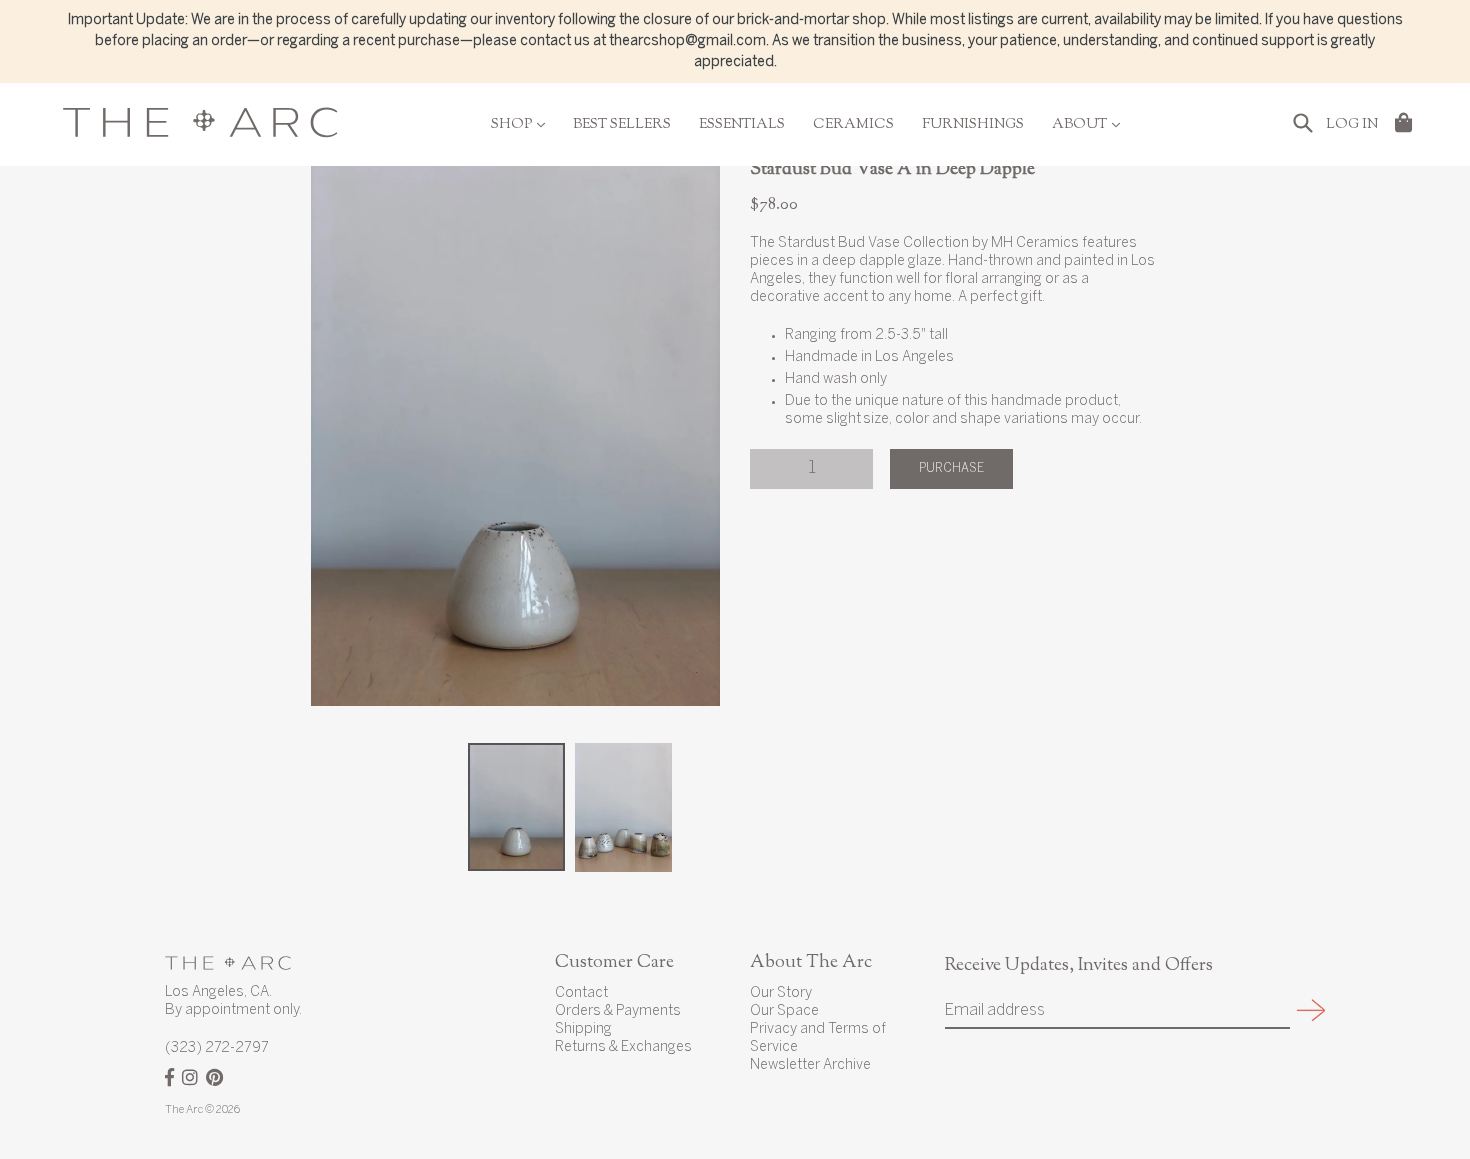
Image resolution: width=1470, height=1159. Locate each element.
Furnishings (973, 125)
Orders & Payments (618, 1011)
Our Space (784, 1011)
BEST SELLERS (622, 125)
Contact (581, 993)
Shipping (583, 1029)
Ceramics (853, 125)
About (1086, 125)
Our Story (781, 993)
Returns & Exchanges (623, 1047)
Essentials (742, 125)
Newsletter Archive (810, 1065)
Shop (518, 125)
